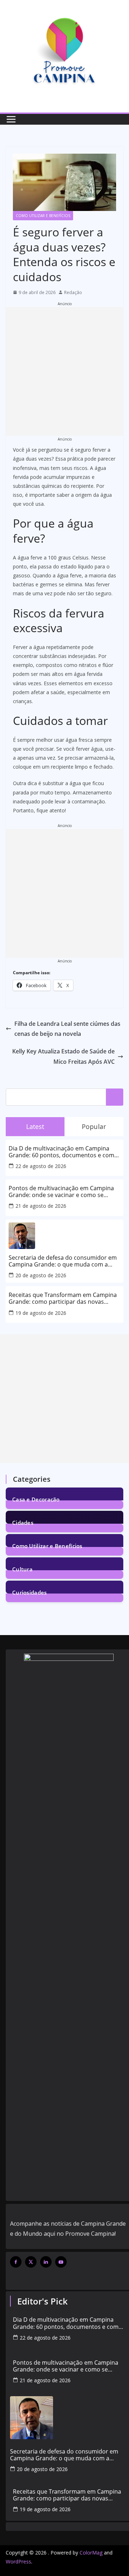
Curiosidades (30, 1592)
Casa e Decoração (36, 1499)
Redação (73, 292)
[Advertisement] (64, 371)
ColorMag (91, 2553)
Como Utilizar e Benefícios (43, 216)
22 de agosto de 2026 (41, 1166)
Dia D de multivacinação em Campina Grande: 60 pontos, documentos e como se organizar (63, 1152)
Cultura (22, 1569)
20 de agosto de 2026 (41, 1275)
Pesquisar (115, 1097)
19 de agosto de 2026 (41, 1313)
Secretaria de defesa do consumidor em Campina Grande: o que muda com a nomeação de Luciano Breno (63, 1261)
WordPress (18, 2561)
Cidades (23, 1522)
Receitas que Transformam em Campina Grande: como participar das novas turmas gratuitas (63, 1298)
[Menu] (11, 119)
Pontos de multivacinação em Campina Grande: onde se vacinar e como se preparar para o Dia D (61, 1192)
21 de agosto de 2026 (41, 1206)
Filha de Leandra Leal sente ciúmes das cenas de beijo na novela (67, 1029)
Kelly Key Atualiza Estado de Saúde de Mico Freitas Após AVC (63, 1056)
